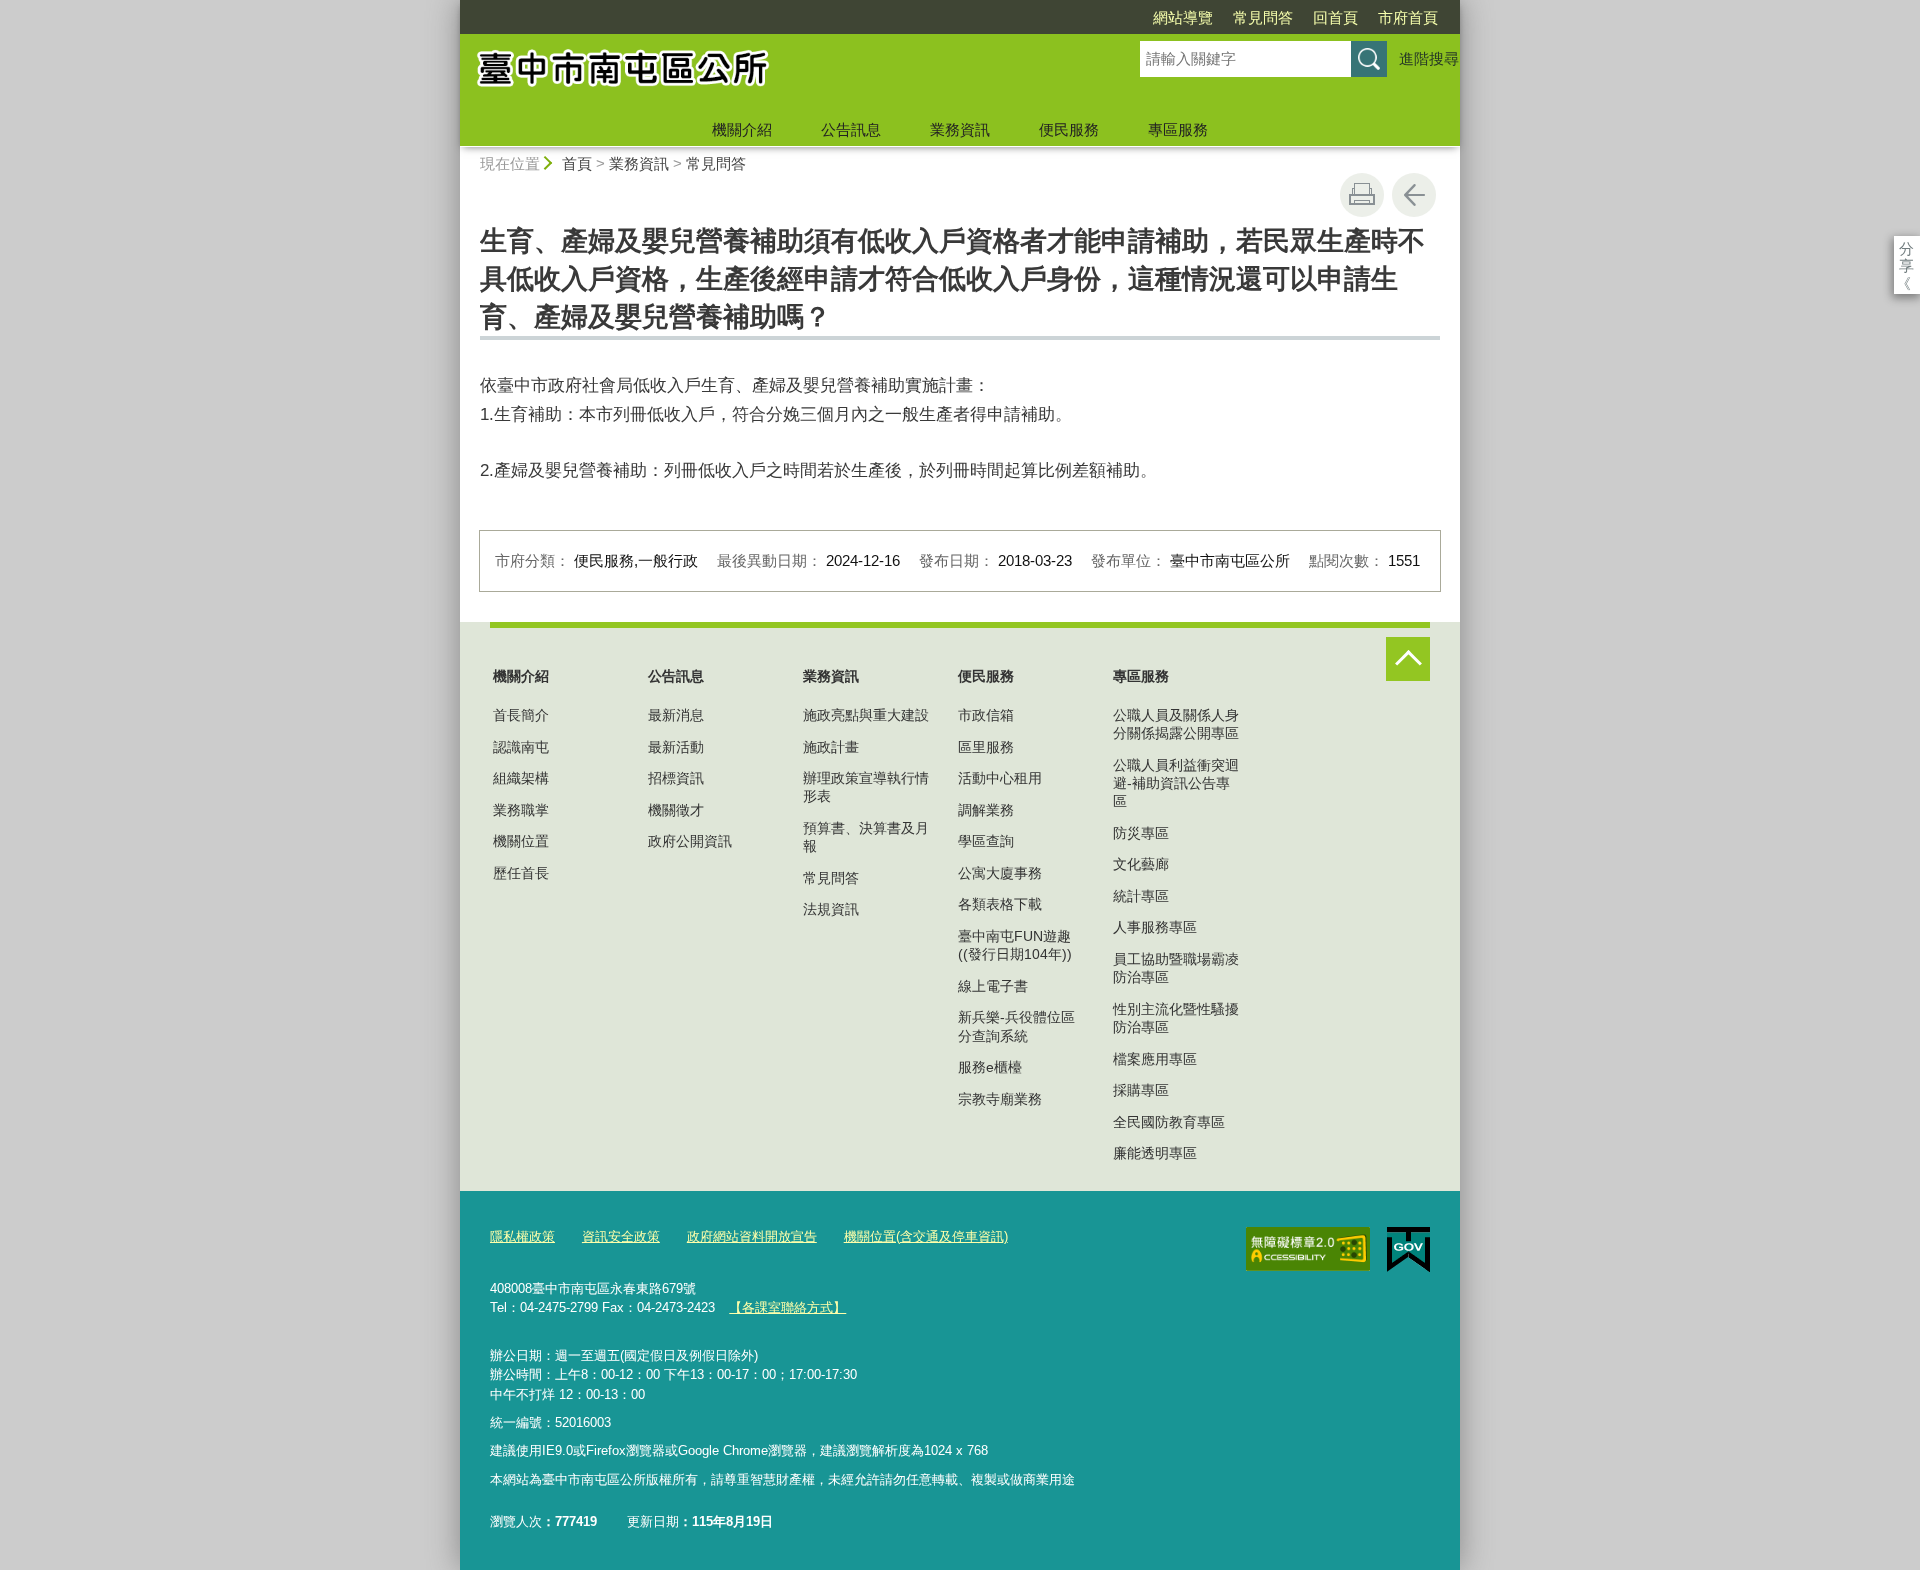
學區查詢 (986, 841)
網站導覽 (1183, 17)
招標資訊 (676, 778)
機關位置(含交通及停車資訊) (926, 1236)
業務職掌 (521, 810)
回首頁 (1335, 17)
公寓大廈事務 (1000, 873)
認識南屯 (521, 747)
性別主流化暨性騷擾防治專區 (1176, 1018)
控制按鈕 (1408, 659)
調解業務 (986, 810)
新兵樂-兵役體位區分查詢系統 (1016, 1026)
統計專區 (1141, 896)
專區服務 (1178, 129)
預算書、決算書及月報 (866, 837)
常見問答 (1263, 17)
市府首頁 (1408, 17)
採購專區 (1141, 1090)
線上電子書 (993, 986)
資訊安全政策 (621, 1236)
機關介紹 (742, 129)
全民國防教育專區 (1169, 1122)
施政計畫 (831, 747)
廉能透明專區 (1155, 1153)
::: (451, 8)
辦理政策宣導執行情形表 (866, 787)
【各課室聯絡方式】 (787, 1307)
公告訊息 (851, 129)
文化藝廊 (1141, 864)
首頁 (577, 163)
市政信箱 (986, 715)
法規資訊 (831, 909)
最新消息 (676, 715)
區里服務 (986, 747)
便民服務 (1069, 129)
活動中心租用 (1000, 778)
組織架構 (521, 778)
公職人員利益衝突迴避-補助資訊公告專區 (1176, 783)
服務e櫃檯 (990, 1067)
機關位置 (521, 841)
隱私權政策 (522, 1236)
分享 (1906, 248)
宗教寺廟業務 (1000, 1099)
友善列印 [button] (1362, 195)
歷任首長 (521, 873)
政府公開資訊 (690, 841)
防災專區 (1141, 833)
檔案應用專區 (1155, 1059)
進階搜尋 (1429, 58)
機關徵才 (676, 810)
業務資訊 (960, 129)
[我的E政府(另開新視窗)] (1408, 1250)
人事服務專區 (1155, 927)
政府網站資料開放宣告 (752, 1236)
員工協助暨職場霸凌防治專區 (1176, 968)
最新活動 (676, 747)
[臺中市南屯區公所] (776, 73)
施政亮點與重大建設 (866, 715)
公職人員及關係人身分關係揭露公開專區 (1176, 724)
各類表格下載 (1000, 904)
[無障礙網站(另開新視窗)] (1308, 1249)
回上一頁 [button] (1414, 195)
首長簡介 (521, 715)
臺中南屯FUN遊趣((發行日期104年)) (1015, 945)
